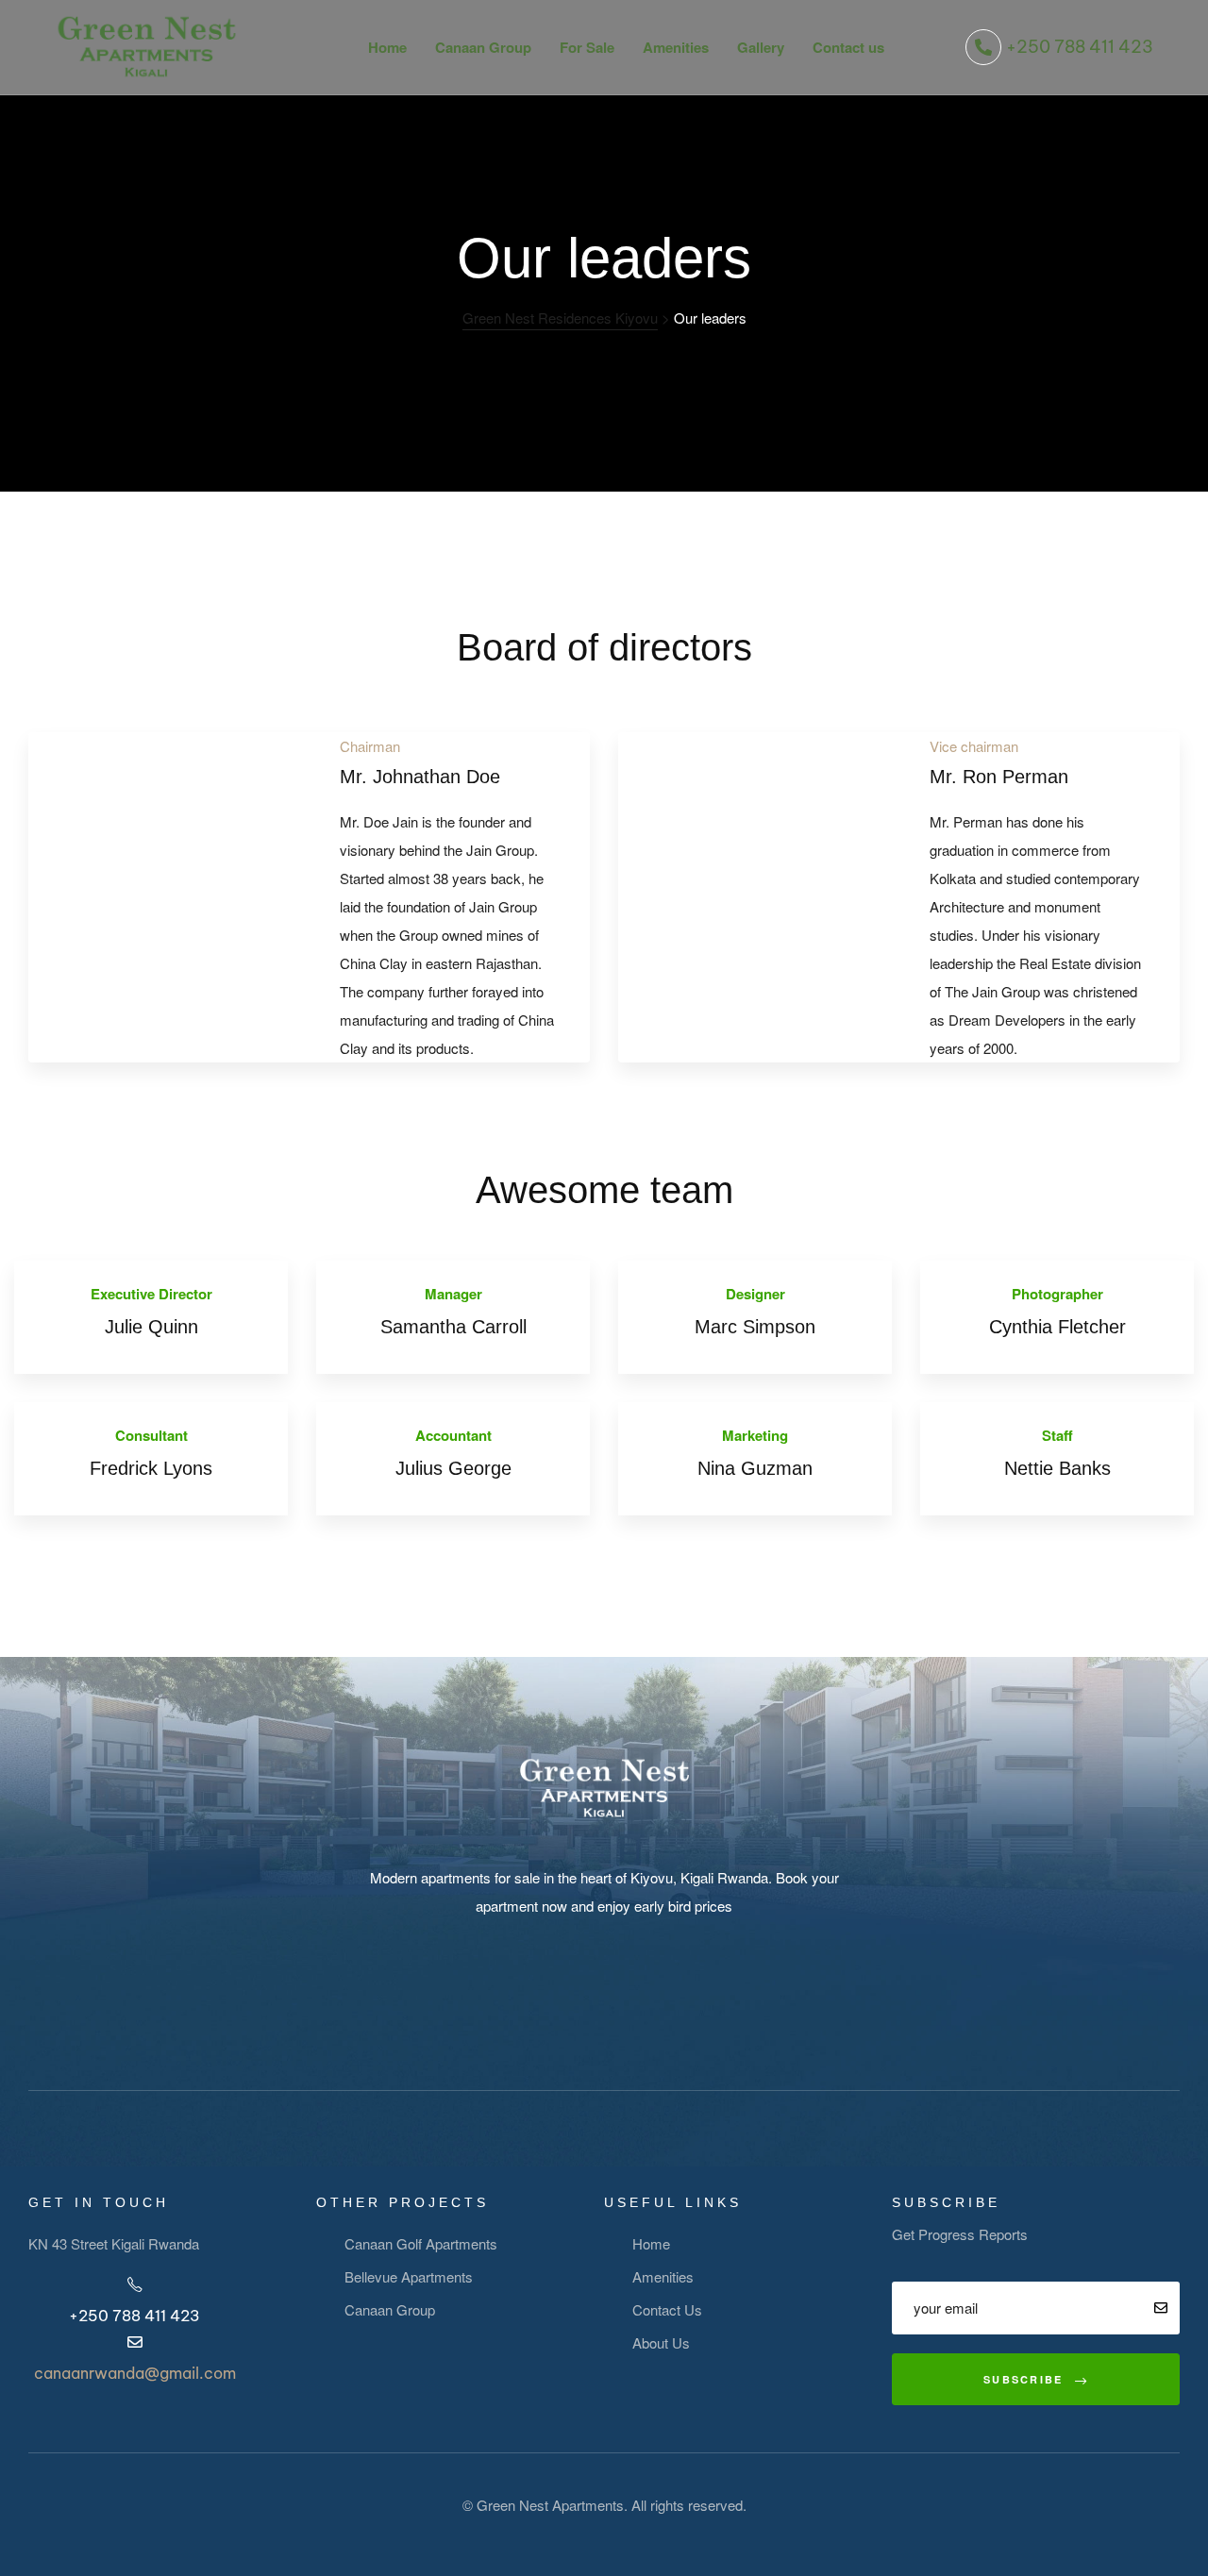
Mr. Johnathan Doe (420, 777)
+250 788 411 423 (1080, 47)
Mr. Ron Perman (999, 777)
